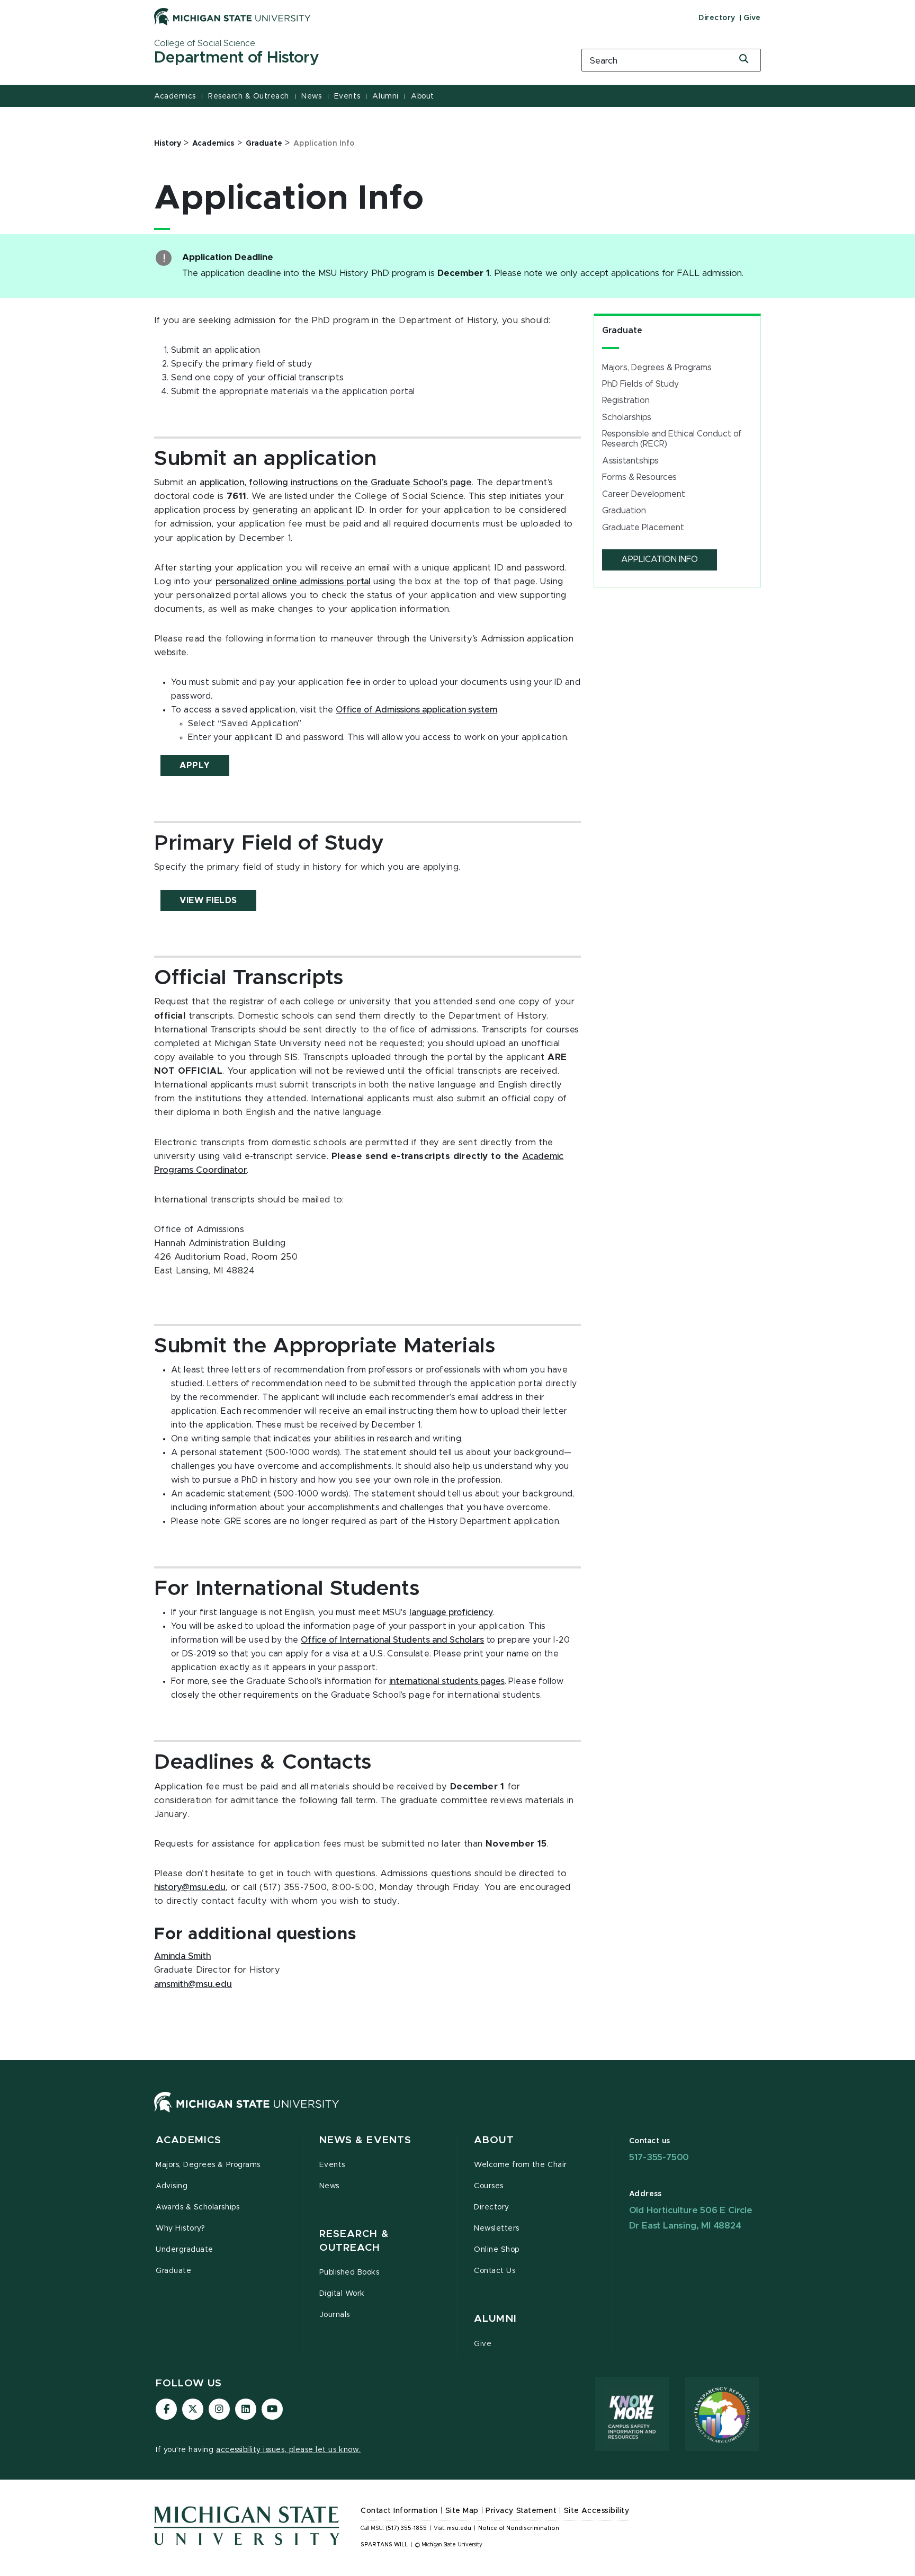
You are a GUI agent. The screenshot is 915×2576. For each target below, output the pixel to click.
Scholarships (627, 417)
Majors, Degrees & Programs (657, 368)
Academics (175, 96)
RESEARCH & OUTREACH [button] (354, 2241)
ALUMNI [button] (495, 2319)
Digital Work (342, 2294)
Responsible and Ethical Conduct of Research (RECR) (672, 439)
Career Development (644, 494)
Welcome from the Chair (521, 2165)
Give (752, 18)
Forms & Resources (639, 477)
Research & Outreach (249, 96)
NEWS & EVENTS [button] (366, 2140)
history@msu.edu (190, 1887)
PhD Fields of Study (640, 384)
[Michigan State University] (232, 16)
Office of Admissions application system (416, 710)
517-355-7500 (659, 2157)
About (423, 96)
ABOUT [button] (494, 2140)
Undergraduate (185, 2250)
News (311, 96)
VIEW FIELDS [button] (208, 901)
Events (347, 96)
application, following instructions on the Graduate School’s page (336, 483)
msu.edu (459, 2528)
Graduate (622, 331)
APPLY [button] (195, 765)
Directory (717, 18)
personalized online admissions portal (293, 582)
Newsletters (497, 2229)
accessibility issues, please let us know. (289, 2450)
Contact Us (495, 2271)
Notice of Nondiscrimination (519, 2528)
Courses (489, 2186)
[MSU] (247, 2113)
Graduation (624, 511)
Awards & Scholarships (198, 2207)
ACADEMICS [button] (189, 2140)
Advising (172, 2186)
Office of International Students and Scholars (392, 1640)
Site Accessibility (597, 2511)
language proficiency (451, 1612)
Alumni (385, 96)
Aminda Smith (182, 1956)
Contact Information (399, 2511)
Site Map (462, 2511)
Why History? (180, 2229)
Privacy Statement (521, 2511)
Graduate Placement (643, 528)
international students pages (447, 1681)
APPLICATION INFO (660, 559)
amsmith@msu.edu (193, 1984)
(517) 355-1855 (406, 2528)
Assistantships (630, 461)
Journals (335, 2315)
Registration (626, 400)
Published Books (349, 2272)
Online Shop (497, 2250)
